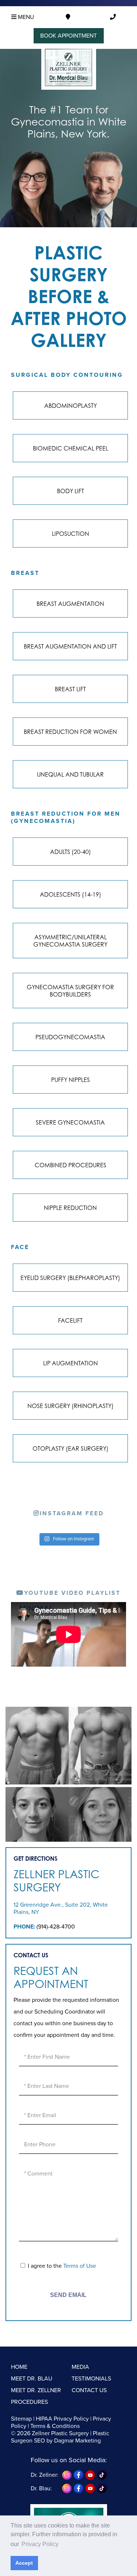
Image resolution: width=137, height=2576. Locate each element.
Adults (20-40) (71, 852)
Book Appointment (68, 36)
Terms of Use (80, 2266)
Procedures (29, 2402)
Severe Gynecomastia (70, 1122)
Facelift (70, 1320)
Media (80, 2367)
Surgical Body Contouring (67, 375)
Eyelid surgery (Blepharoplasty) (70, 1278)
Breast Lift (70, 689)
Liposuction (71, 534)
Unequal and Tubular (70, 774)
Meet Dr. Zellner (36, 2390)
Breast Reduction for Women (70, 732)
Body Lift (71, 491)
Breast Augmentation (70, 604)
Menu (25, 17)
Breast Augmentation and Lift (70, 646)
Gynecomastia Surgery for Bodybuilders (70, 991)
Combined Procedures (71, 1165)
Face (20, 1247)
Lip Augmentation (71, 1363)
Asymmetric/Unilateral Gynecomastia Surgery (70, 941)
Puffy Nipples (71, 1080)
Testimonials (91, 2379)
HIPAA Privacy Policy (62, 2419)
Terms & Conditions (55, 2426)
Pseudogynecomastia (70, 1037)
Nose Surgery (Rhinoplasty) (71, 1406)
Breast (25, 573)
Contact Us (89, 2390)
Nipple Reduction (70, 1208)
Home (19, 2367)
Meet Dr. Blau (32, 2379)
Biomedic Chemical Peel (71, 448)
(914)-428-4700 (56, 1927)
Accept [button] (24, 2563)
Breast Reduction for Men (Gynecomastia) (66, 817)
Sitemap (21, 2419)
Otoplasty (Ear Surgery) (71, 1448)
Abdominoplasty (71, 406)
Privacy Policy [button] (40, 2544)
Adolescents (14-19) (71, 894)
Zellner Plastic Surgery (56, 1881)
